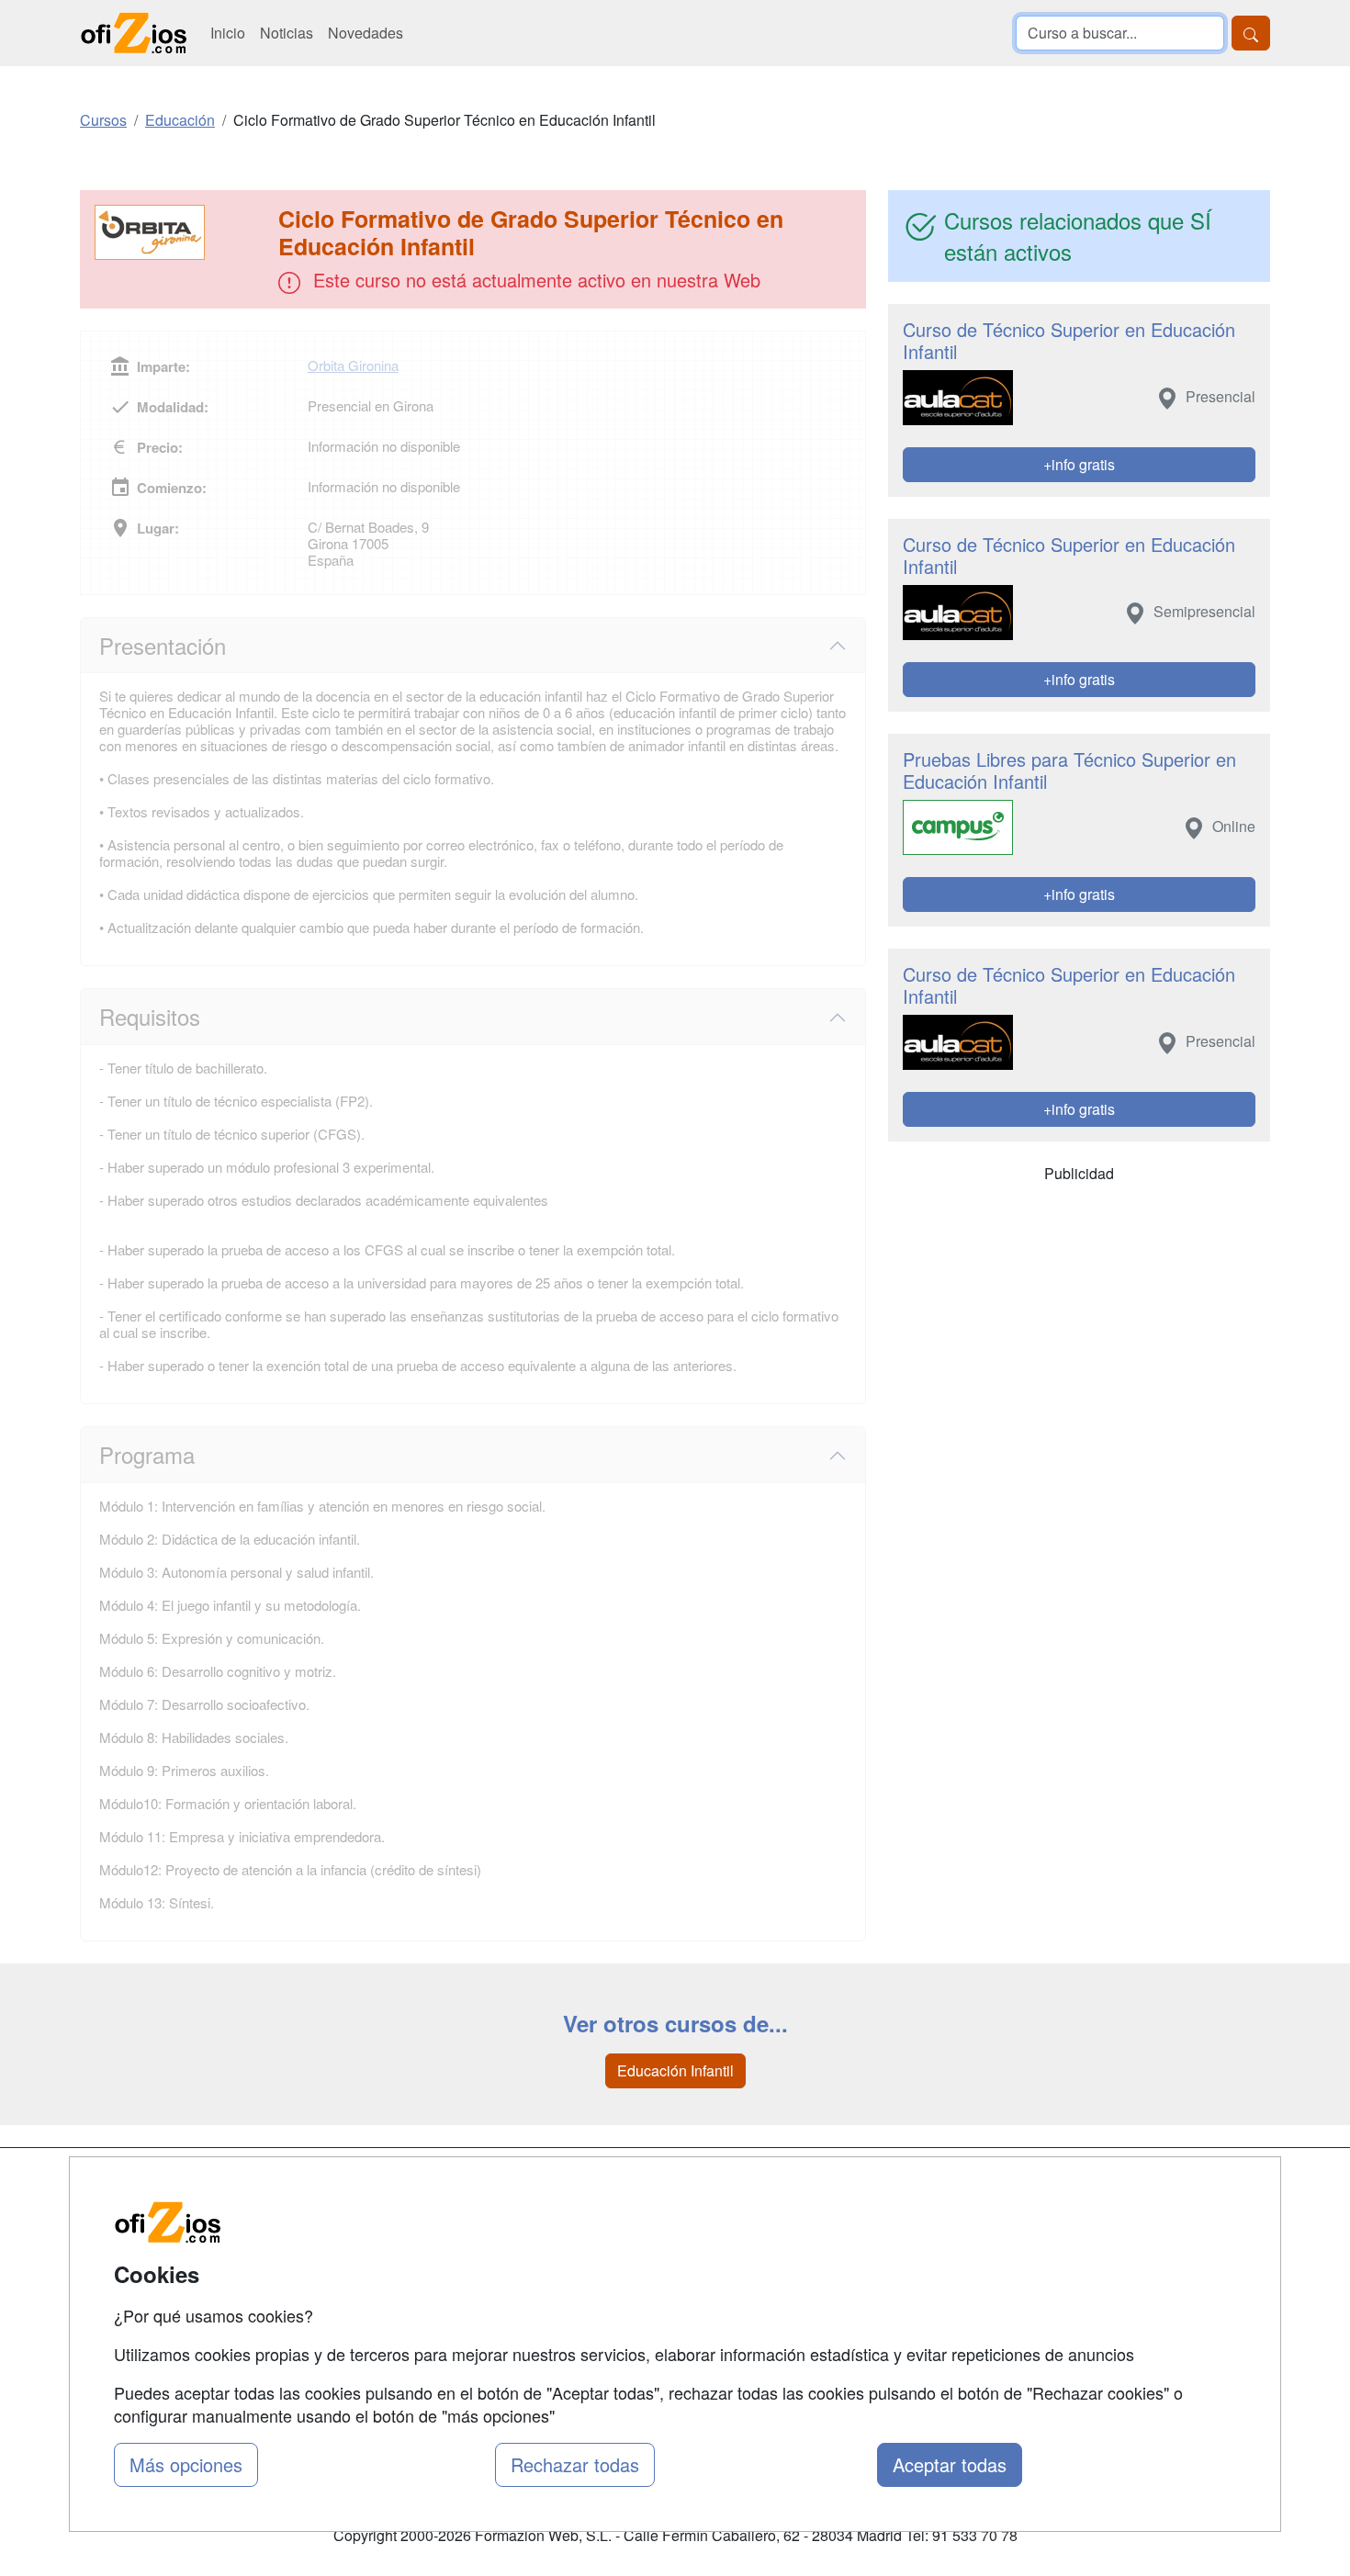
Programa (147, 1454)
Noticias (287, 33)
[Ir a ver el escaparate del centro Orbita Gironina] (181, 232)
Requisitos (150, 1016)
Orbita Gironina (353, 365)
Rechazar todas (575, 2464)
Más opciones (186, 2464)
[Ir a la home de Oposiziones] (134, 33)
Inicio (228, 33)
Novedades (366, 33)
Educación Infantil (675, 2070)
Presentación (163, 645)
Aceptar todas (950, 2464)
